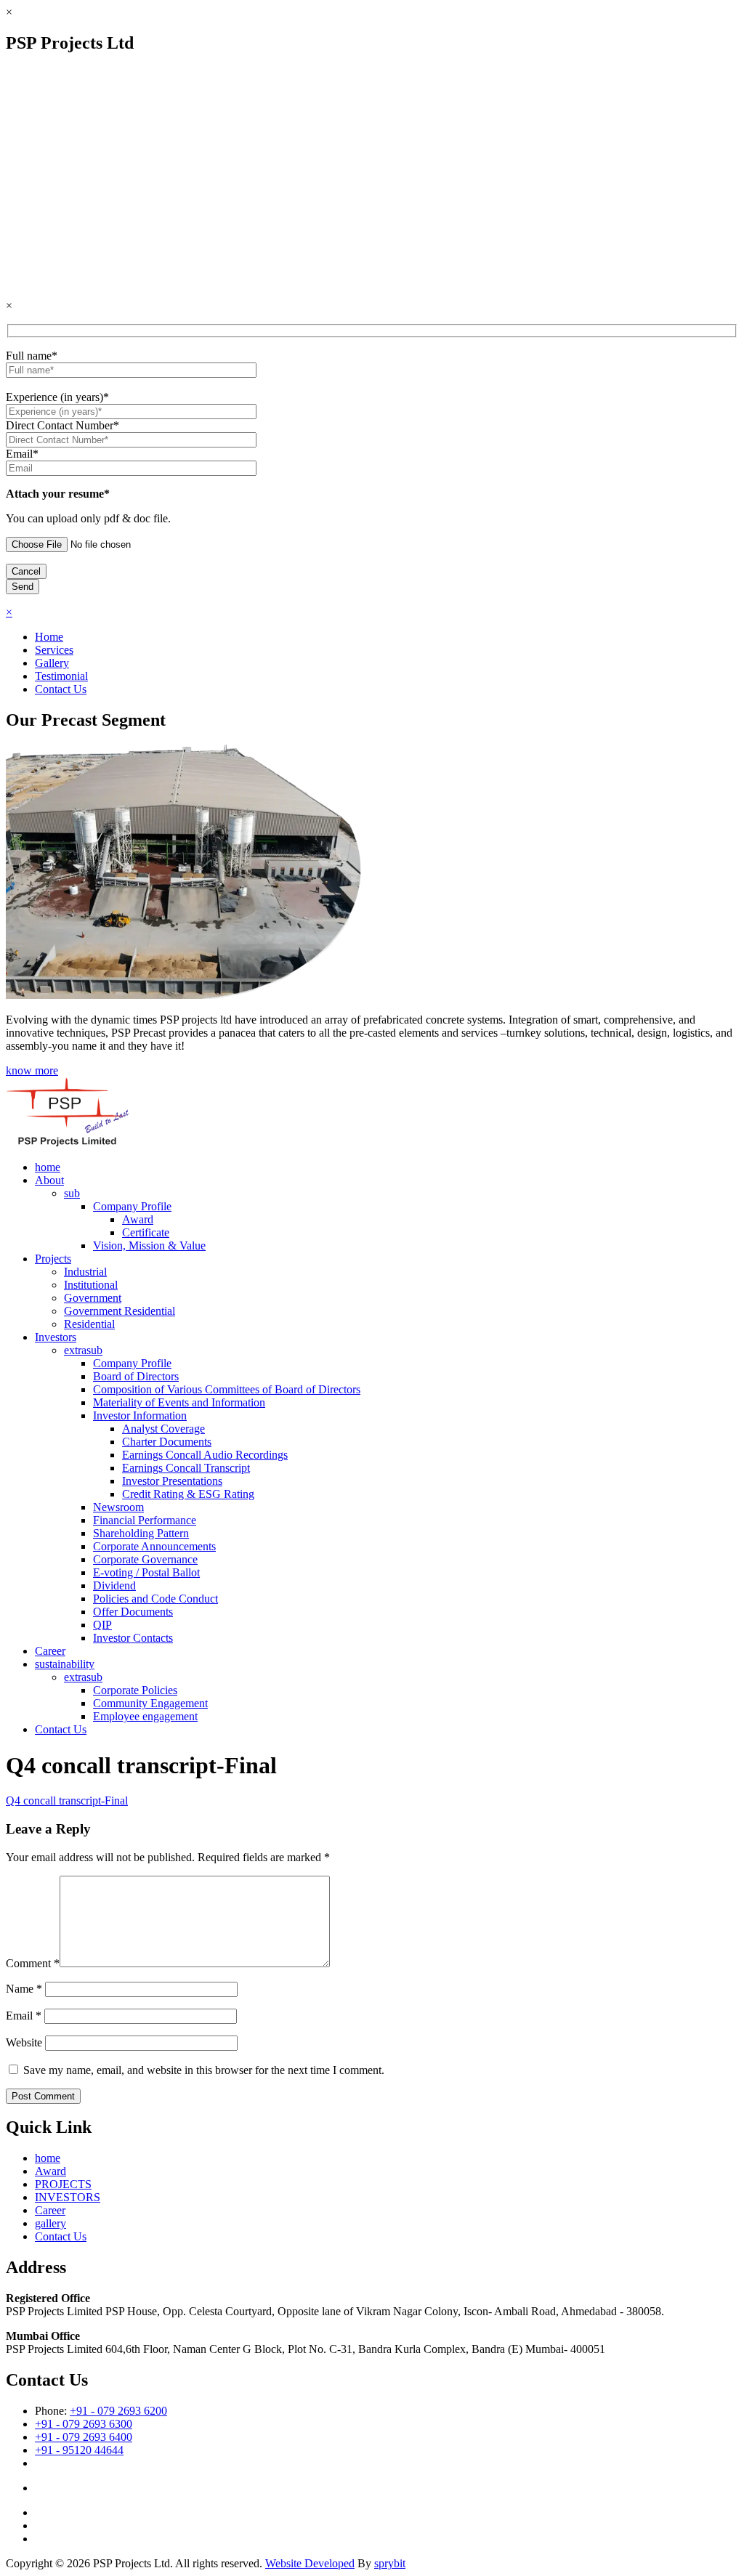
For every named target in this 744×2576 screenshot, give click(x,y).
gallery (50, 2223)
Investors (56, 1337)
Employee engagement (145, 1716)
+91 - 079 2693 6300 (84, 2424)
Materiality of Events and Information (179, 1402)
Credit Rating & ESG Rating (188, 1494)
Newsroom (118, 1507)
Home (49, 637)
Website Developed (310, 2563)
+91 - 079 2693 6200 (118, 2411)
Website (24, 2042)
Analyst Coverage (163, 1429)
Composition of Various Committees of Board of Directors (227, 1389)
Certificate (146, 1232)
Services (54, 650)
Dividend (114, 1585)
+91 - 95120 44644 (79, 2450)
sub (72, 1193)
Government (93, 1298)
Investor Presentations (172, 1481)
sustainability (65, 1664)
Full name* (32, 356)
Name (24, 1989)
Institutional (91, 1285)
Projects (53, 1259)
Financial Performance (145, 1520)
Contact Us (61, 689)
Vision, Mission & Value (149, 1246)
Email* (22, 454)
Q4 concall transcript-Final (67, 1801)
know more (32, 1070)
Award (138, 1219)
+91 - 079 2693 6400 (84, 2437)
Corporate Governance (145, 1559)
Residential (89, 1324)
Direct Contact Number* (62, 425)
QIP (102, 1625)
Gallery (52, 663)
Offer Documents (133, 1612)
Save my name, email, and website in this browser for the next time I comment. (204, 2070)
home (48, 1167)
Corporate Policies (135, 1690)
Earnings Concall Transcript (186, 1468)
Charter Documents (167, 1442)
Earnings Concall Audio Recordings (205, 1455)
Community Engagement (150, 1703)
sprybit (390, 2563)
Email (24, 2016)
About (49, 1180)
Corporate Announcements (154, 1546)
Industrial (85, 1272)
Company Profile (132, 1206)
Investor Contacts (133, 1638)
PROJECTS (63, 2184)
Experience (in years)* (57, 397)
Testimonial (61, 676)
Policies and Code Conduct (155, 1599)
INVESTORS (68, 2197)
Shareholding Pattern (141, 1533)
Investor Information (140, 1415)
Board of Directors (136, 1376)
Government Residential (120, 1311)
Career (50, 1651)
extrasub (83, 1350)
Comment (33, 1963)
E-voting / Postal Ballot (146, 1572)
